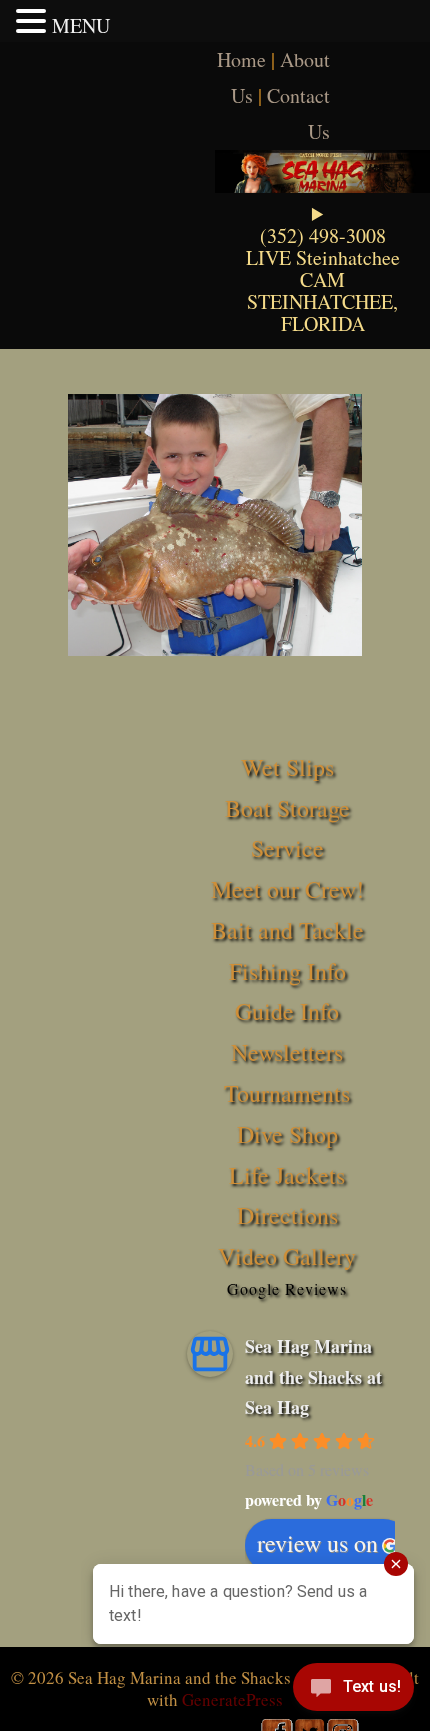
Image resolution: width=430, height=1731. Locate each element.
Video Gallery (287, 1256)
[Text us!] (353, 1691)
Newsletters (287, 1052)
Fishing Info (287, 971)
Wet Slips (287, 767)
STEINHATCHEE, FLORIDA (322, 312)
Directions (287, 1215)
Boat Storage (287, 808)
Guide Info (287, 1011)
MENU (81, 25)
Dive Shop (287, 1134)
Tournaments (287, 1093)
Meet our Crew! (287, 889)
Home (241, 59)
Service (287, 848)
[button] (34, 21)
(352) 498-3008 (323, 235)
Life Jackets (287, 1175)
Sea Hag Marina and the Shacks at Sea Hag (313, 1376)
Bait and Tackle (287, 930)
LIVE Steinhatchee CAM (323, 268)
